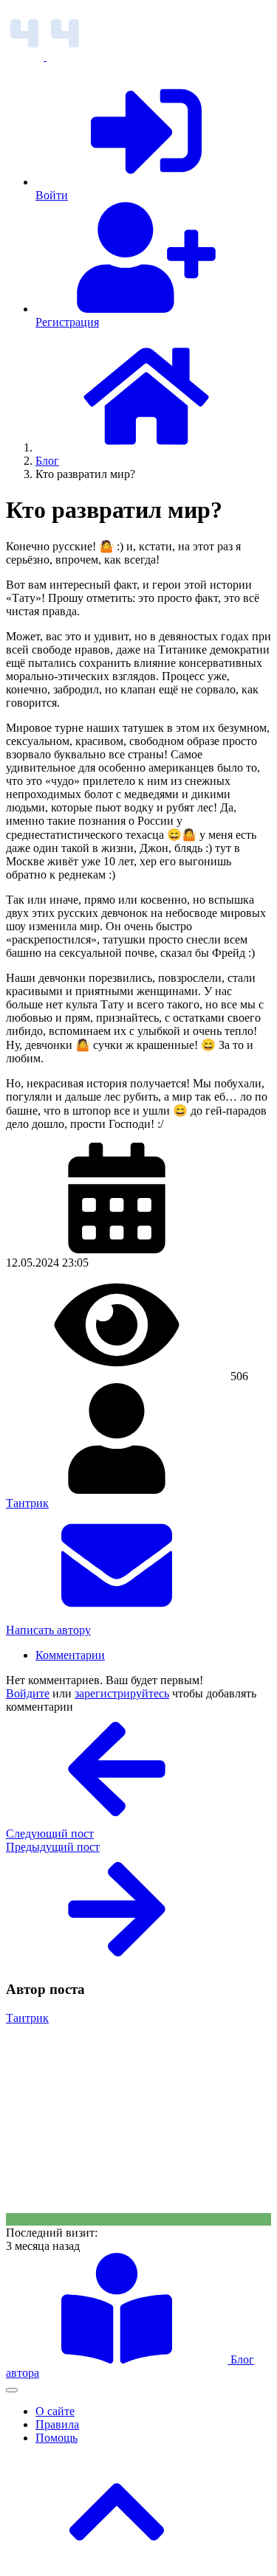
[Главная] (146, 447)
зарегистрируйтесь (122, 1693)
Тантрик (27, 1503)
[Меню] (12, 2390)
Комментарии (70, 1655)
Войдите (28, 1693)
